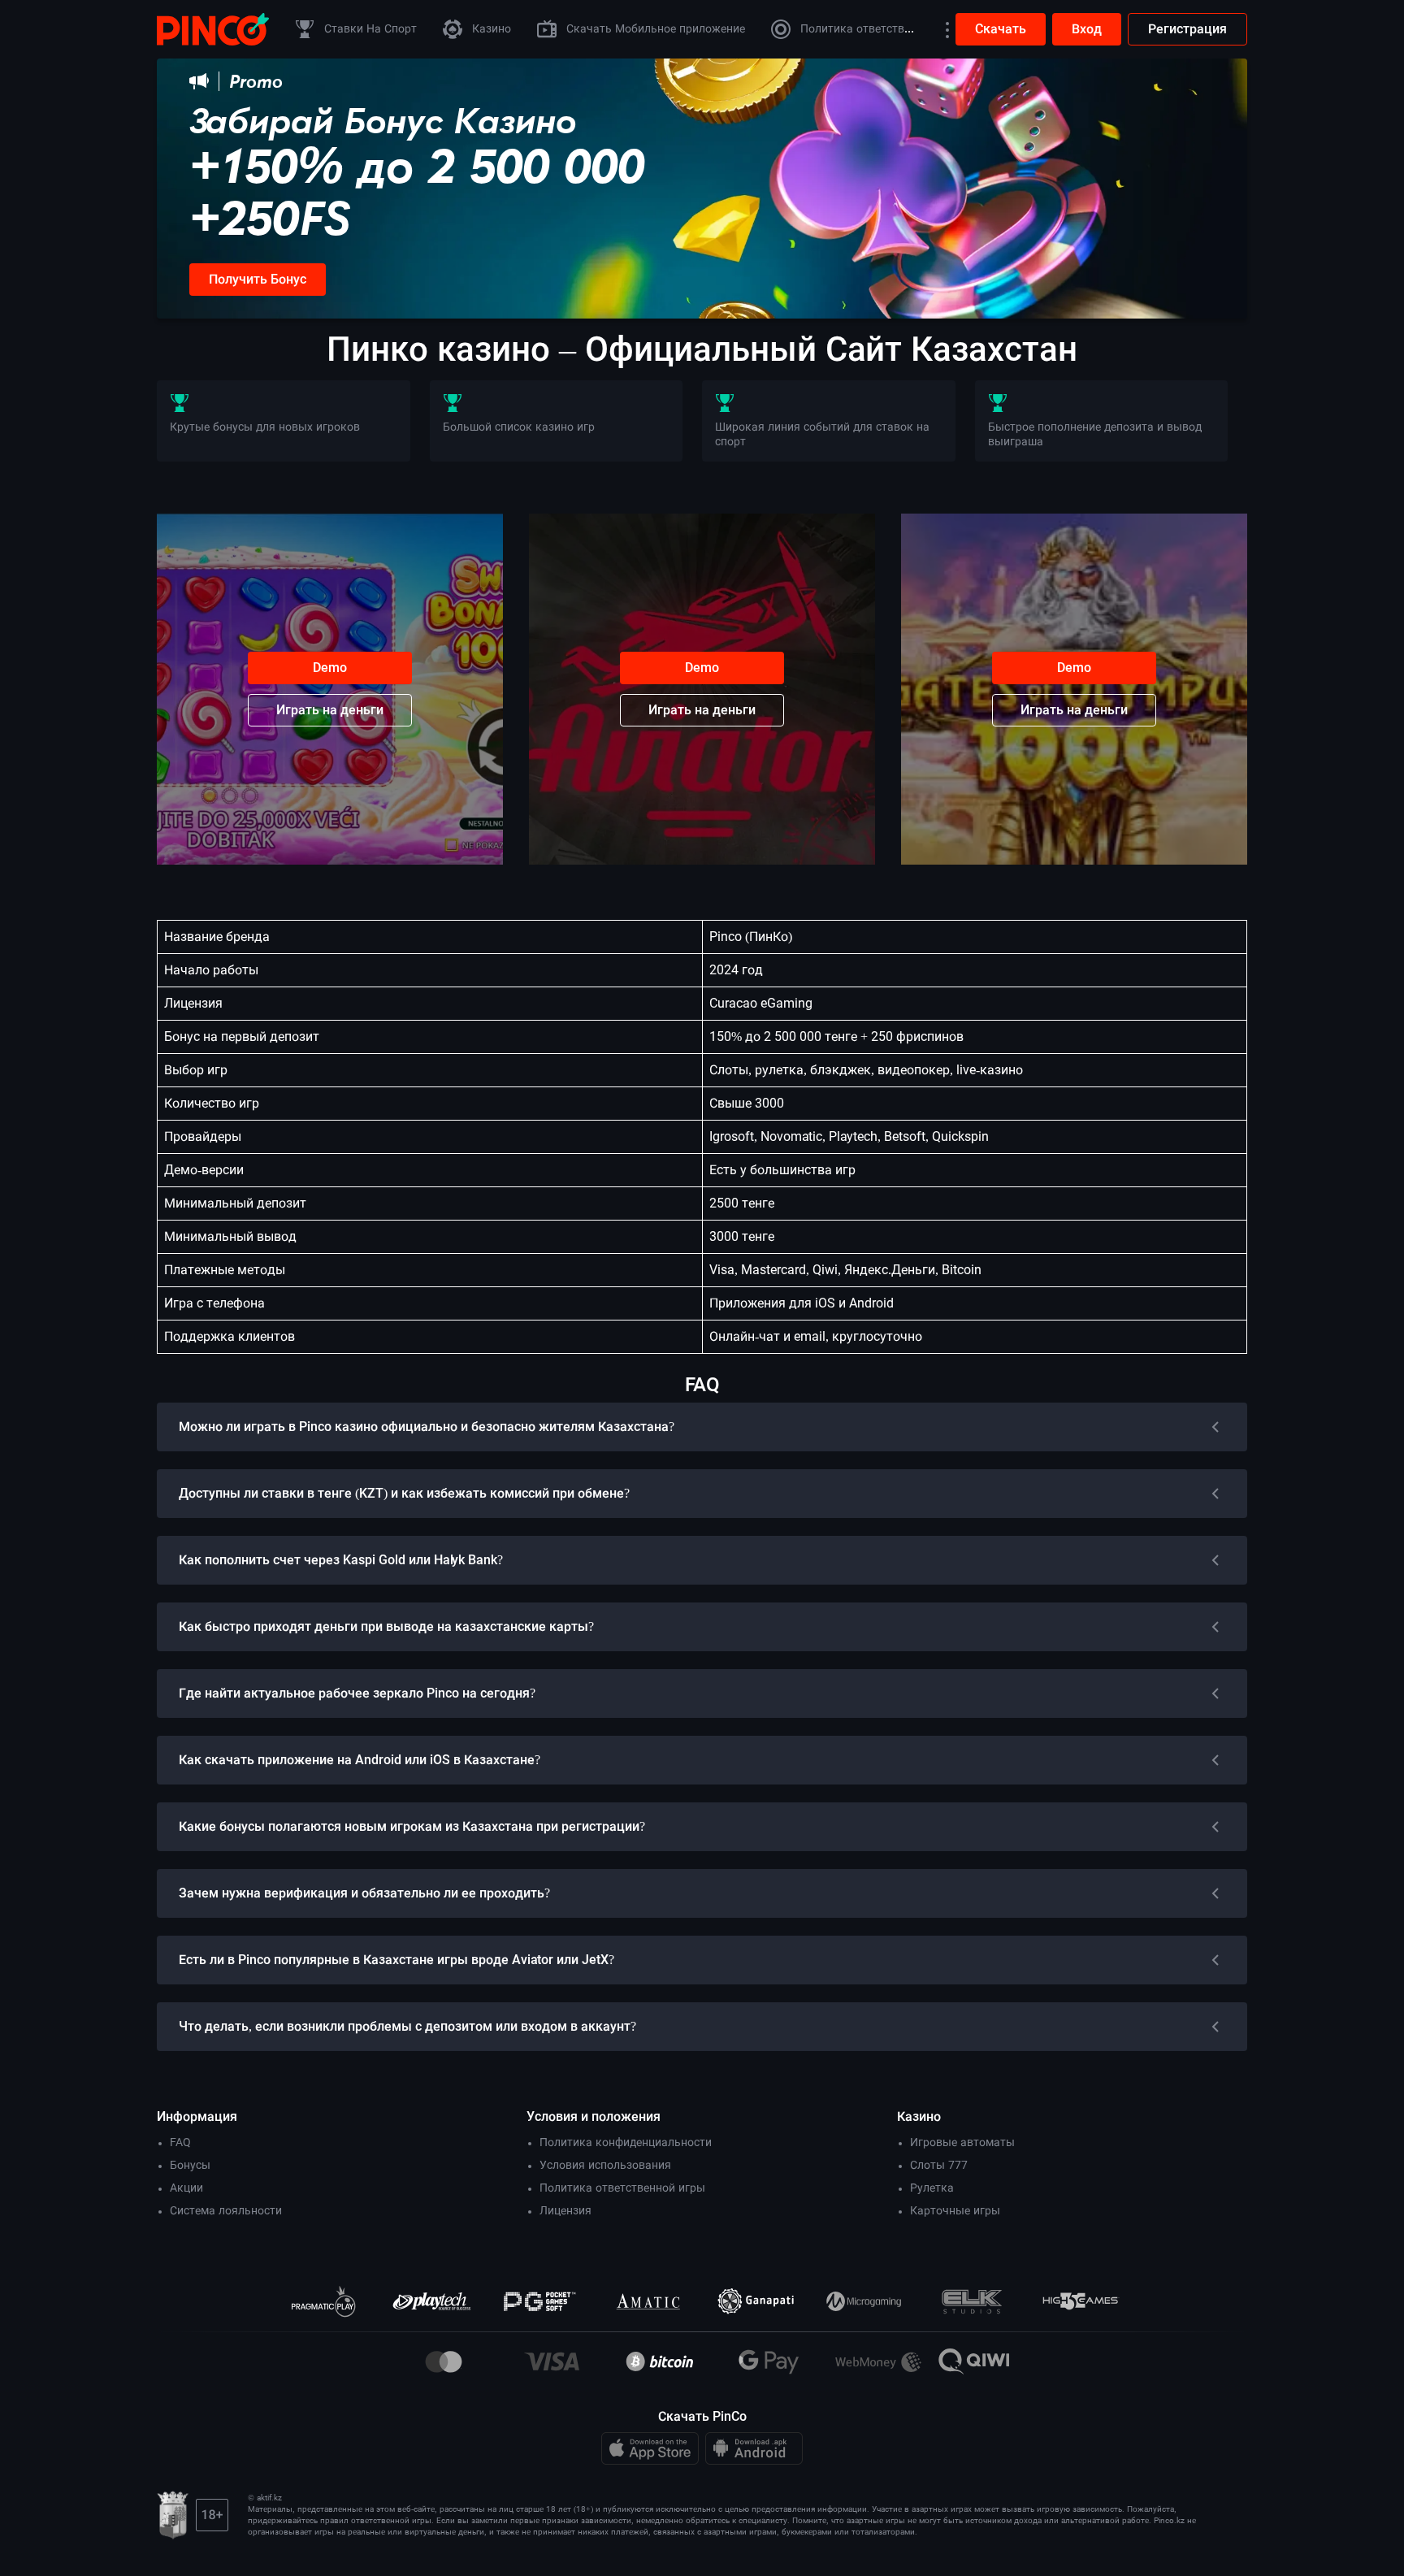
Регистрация (1187, 29)
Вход (1087, 29)
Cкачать (1001, 29)
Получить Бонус (258, 279)
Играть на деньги (330, 710)
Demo (330, 668)
